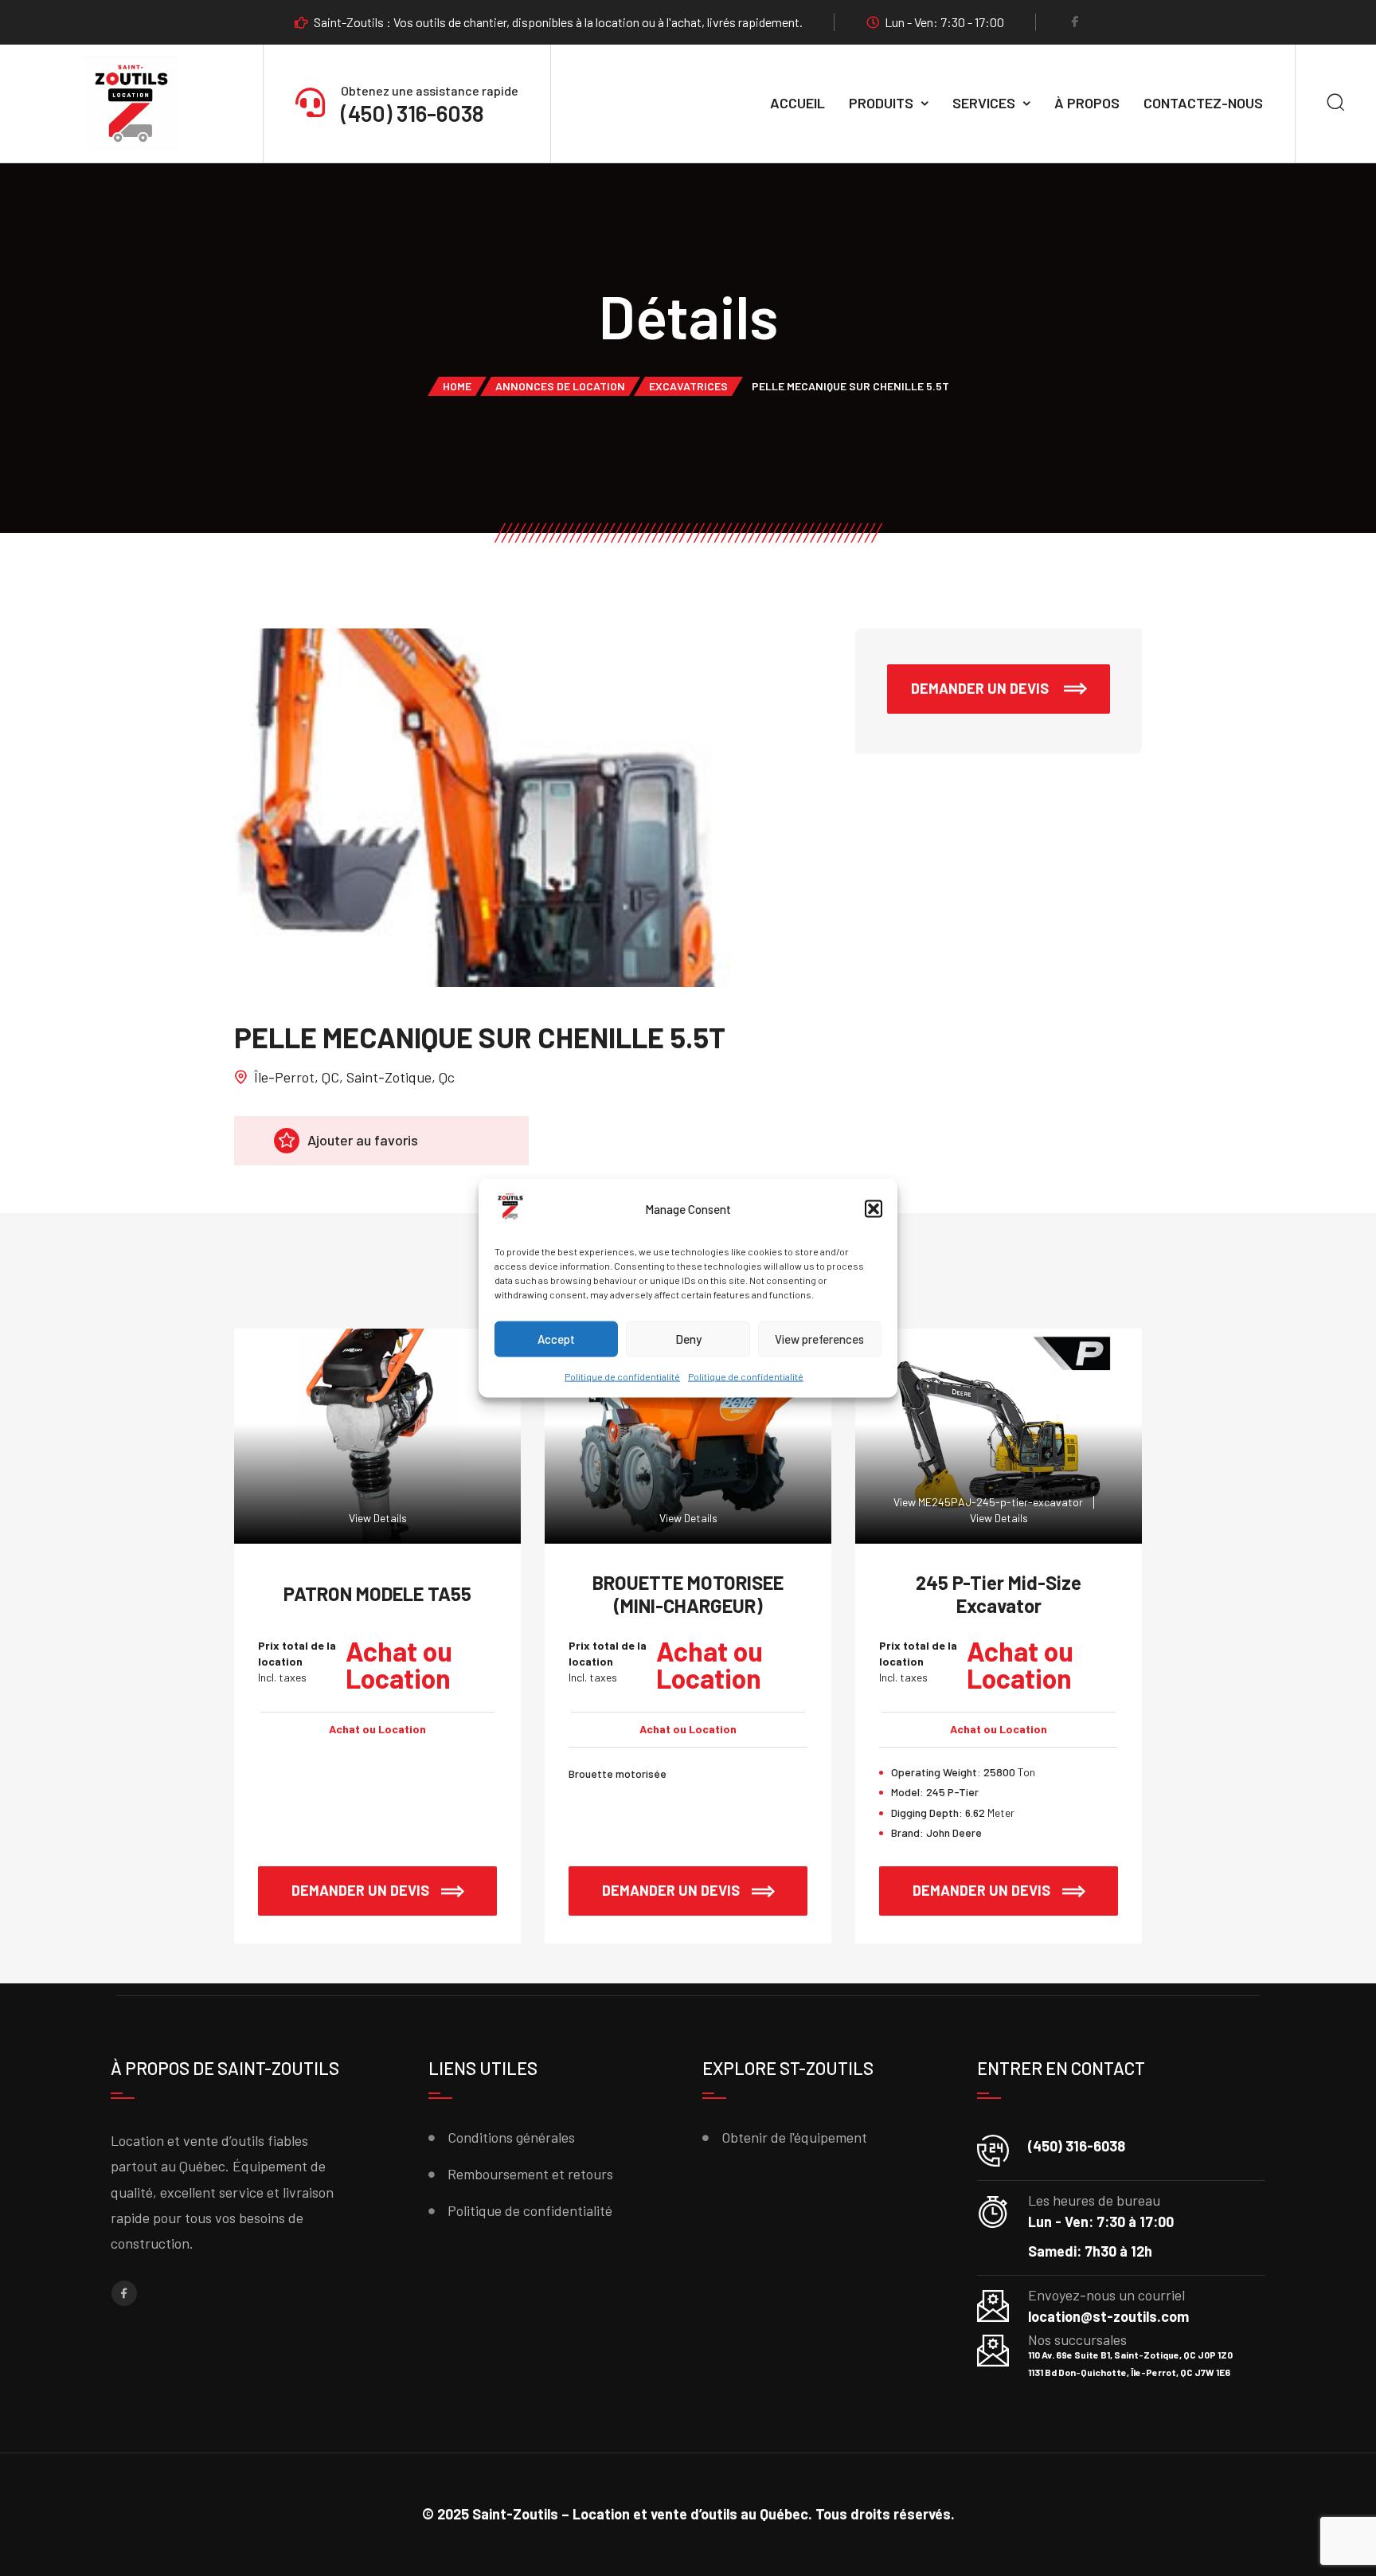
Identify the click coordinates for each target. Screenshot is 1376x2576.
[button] (874, 1209)
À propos (1087, 103)
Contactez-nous (1203, 103)
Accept (556, 1339)
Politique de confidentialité (622, 1376)
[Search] (1336, 104)
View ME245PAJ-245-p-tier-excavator (988, 1502)
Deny (688, 1339)
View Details (378, 1518)
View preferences (819, 1339)
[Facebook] (1075, 23)
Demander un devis (360, 1890)
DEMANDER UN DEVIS (981, 688)
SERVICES (984, 103)
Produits (881, 103)
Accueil (797, 103)
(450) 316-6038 (412, 113)
